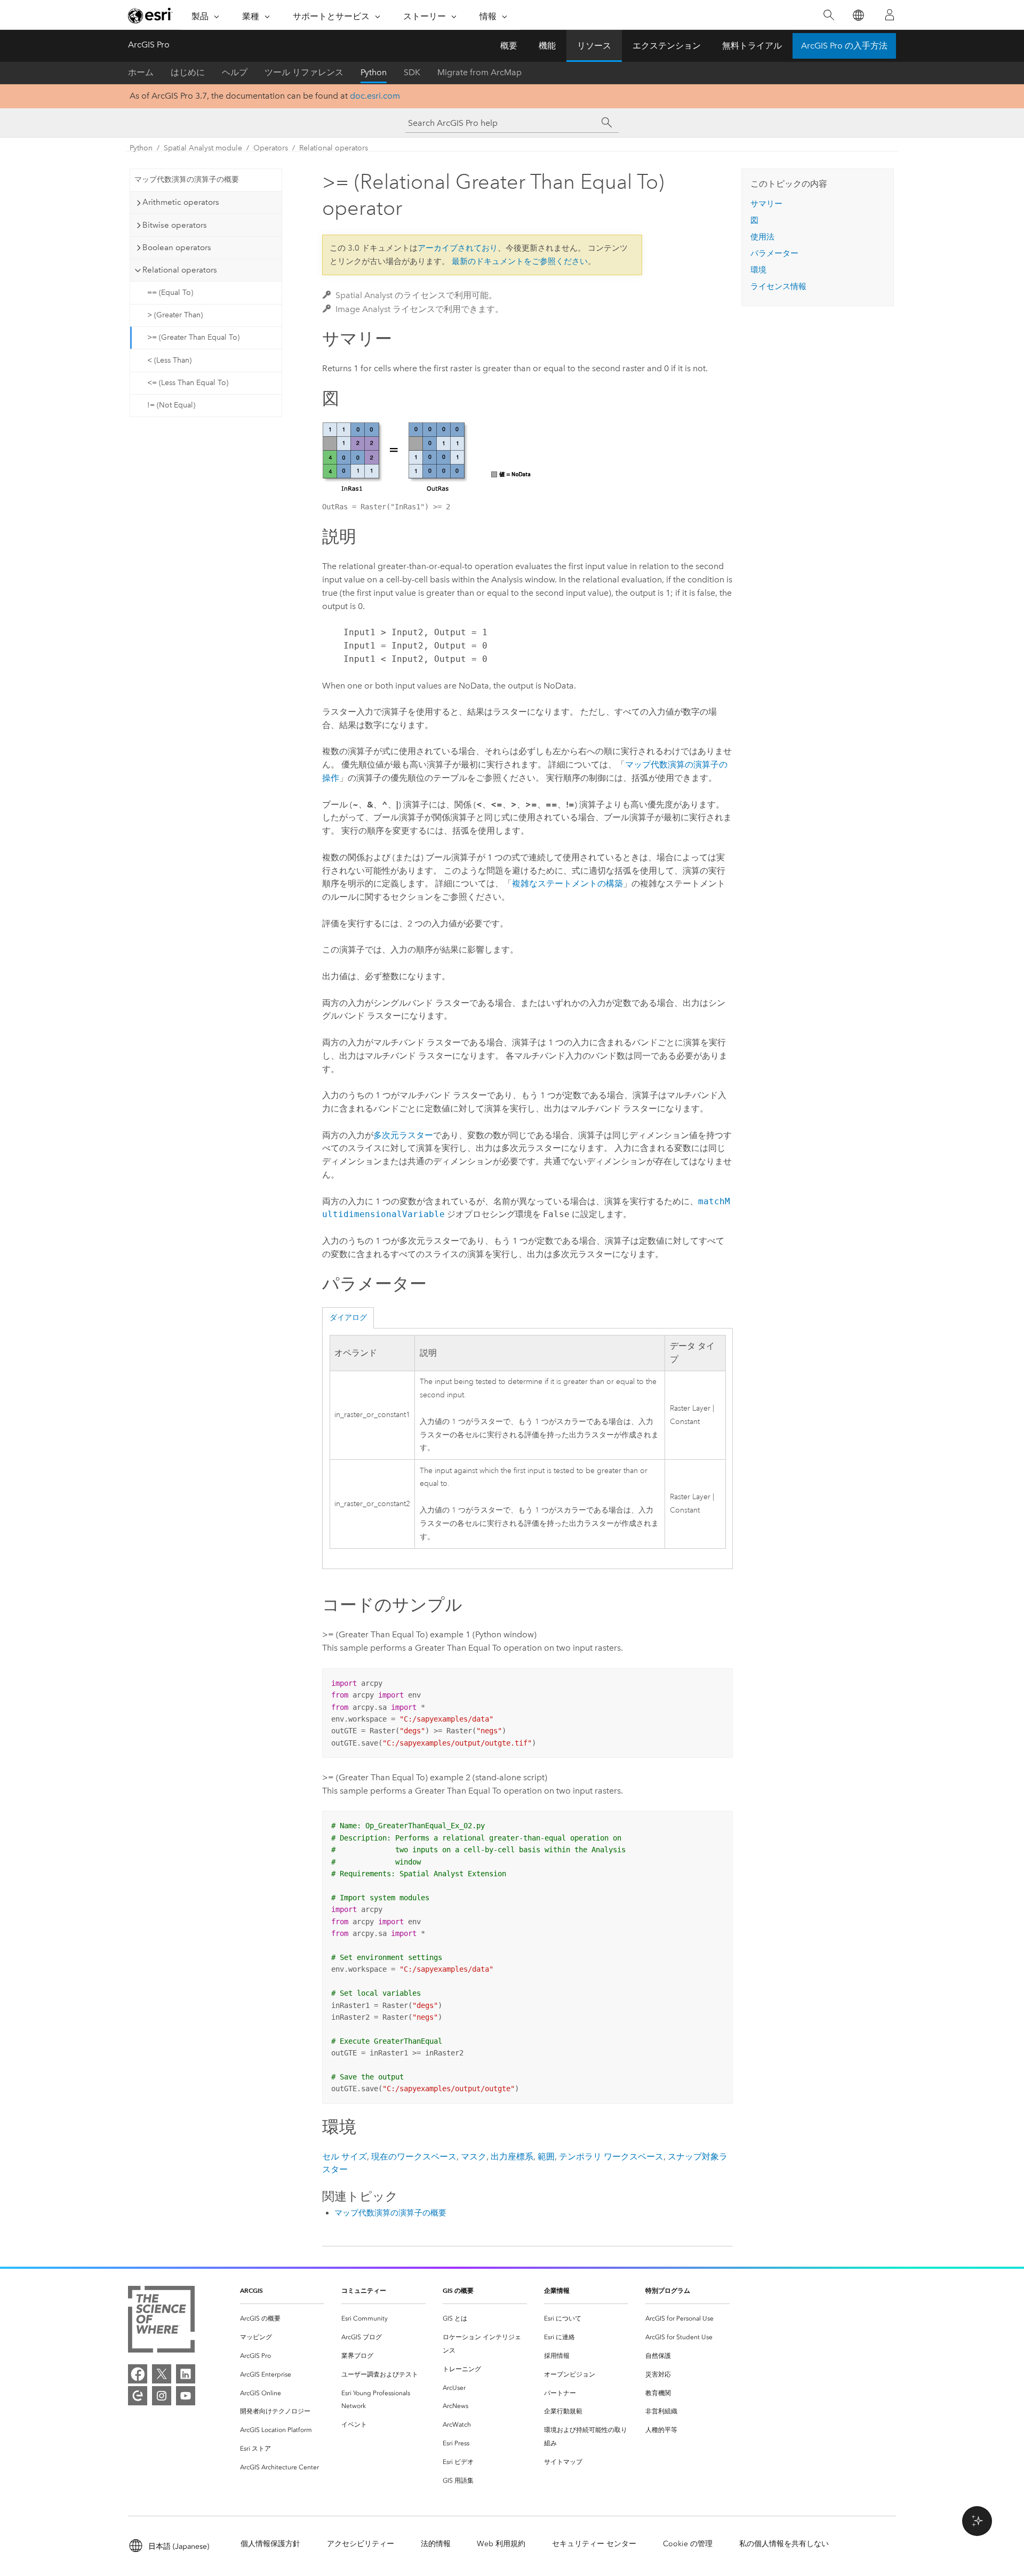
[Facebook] (138, 2374)
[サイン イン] (890, 15)
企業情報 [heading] (557, 2290)
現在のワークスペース (414, 2157)
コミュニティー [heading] (364, 2290)
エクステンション (667, 46)
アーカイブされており (458, 248)
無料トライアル (752, 46)
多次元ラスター (403, 1135)
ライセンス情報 (778, 286)
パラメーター (774, 253)
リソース (594, 46)
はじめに (188, 72)
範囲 (546, 2157)
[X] (162, 2374)
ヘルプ (235, 72)
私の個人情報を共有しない (784, 2544)
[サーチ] (607, 123)
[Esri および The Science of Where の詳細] (161, 2321)
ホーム (141, 72)
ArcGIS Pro (149, 45)
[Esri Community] (138, 2396)
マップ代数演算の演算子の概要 (187, 179)
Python (374, 72)
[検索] (829, 15)
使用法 (762, 237)
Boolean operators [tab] (177, 247)
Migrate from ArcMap (479, 72)
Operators (271, 148)
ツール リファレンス (304, 72)
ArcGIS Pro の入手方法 (844, 46)
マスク (474, 2157)
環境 (758, 270)
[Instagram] (162, 2396)
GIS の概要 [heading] (458, 2290)
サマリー (766, 204)
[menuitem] (282, 2319)
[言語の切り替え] (858, 15)
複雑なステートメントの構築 (567, 883)
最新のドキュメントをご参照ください (520, 261)
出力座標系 (512, 2157)
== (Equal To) (170, 293)
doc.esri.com (375, 96)
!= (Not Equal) (171, 405)
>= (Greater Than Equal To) (193, 337)
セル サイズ (345, 2157)
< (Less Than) (169, 360)
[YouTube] (186, 2396)
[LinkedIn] (186, 2374)
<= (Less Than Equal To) (188, 383)
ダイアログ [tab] (348, 1318)
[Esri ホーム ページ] (150, 15)
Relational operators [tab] (180, 270)
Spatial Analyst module (203, 148)
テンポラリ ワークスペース (611, 2157)
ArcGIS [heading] (251, 2290)
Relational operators (334, 148)
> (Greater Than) (175, 315)
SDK (412, 72)
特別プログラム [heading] (668, 2290)
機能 (547, 46)
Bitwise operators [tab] (175, 225)
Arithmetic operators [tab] (181, 202)
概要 (509, 46)
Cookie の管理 (688, 2544)
